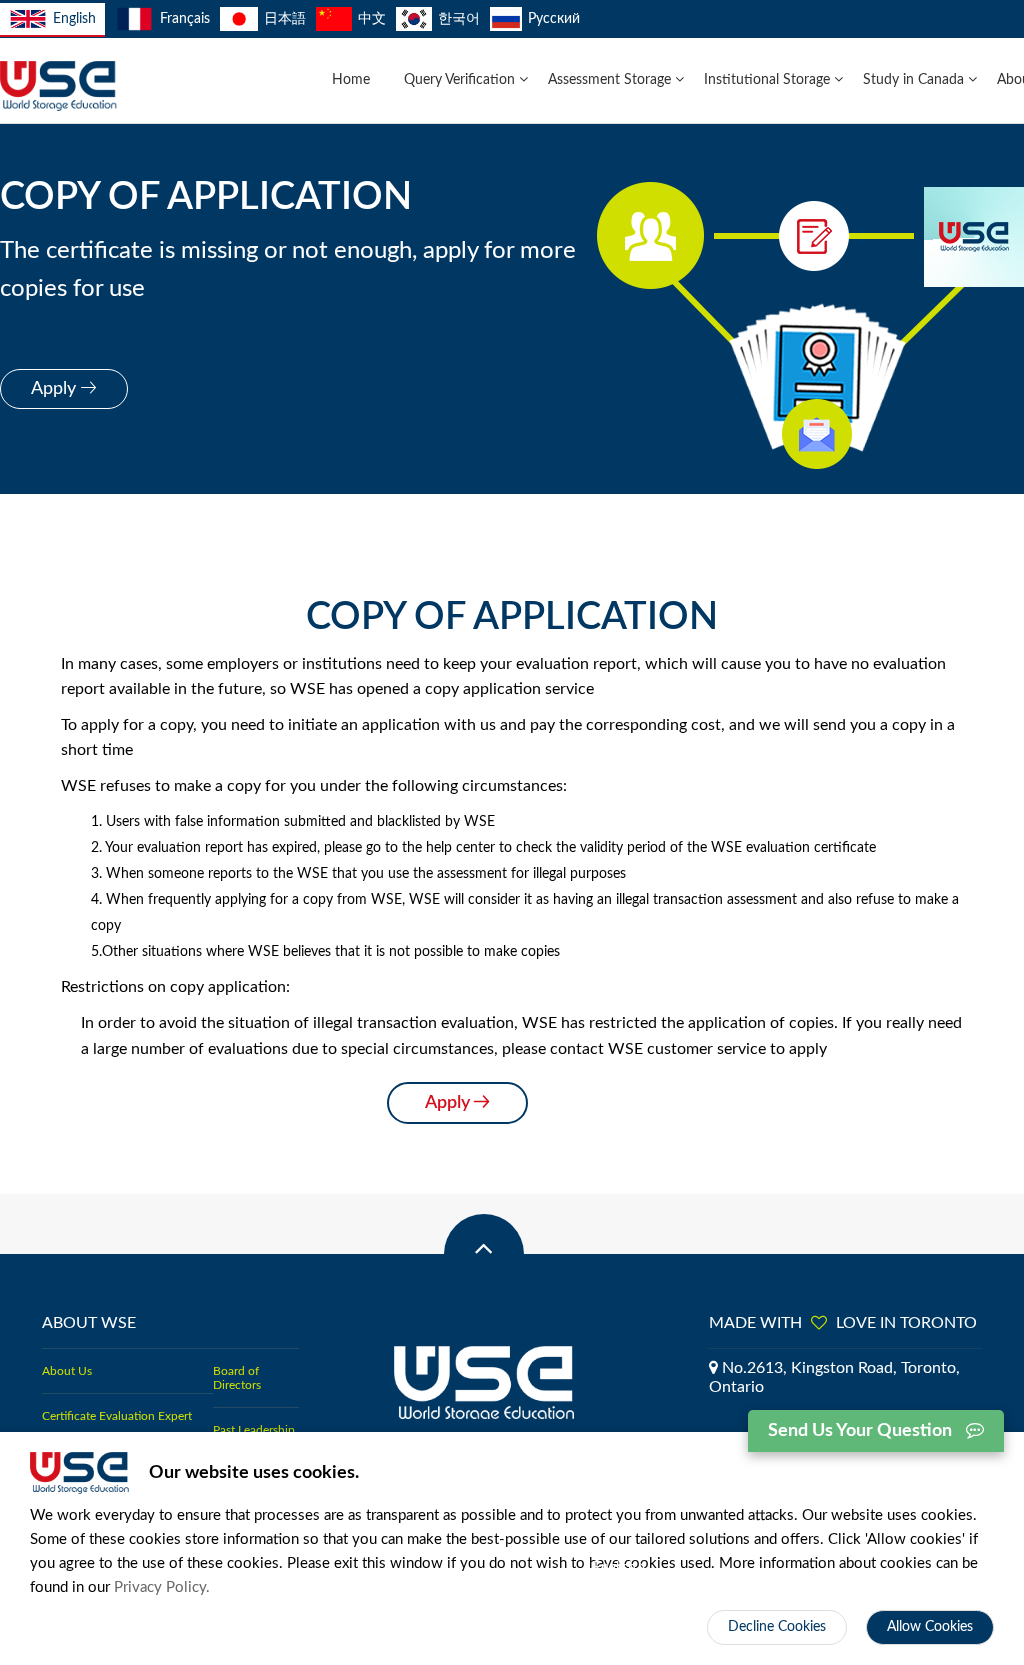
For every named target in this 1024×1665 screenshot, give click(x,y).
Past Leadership (254, 1430)
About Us (67, 1371)
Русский (554, 19)
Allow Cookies (930, 1627)
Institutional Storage (769, 80)
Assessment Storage (611, 80)
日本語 (285, 19)
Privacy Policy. (162, 1587)
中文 (372, 19)
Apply (56, 389)
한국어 (459, 19)
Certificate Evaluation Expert (117, 1416)
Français (184, 19)
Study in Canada (915, 80)
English (74, 19)
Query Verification (461, 80)
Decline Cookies (777, 1627)
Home (351, 80)
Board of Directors (237, 1378)
